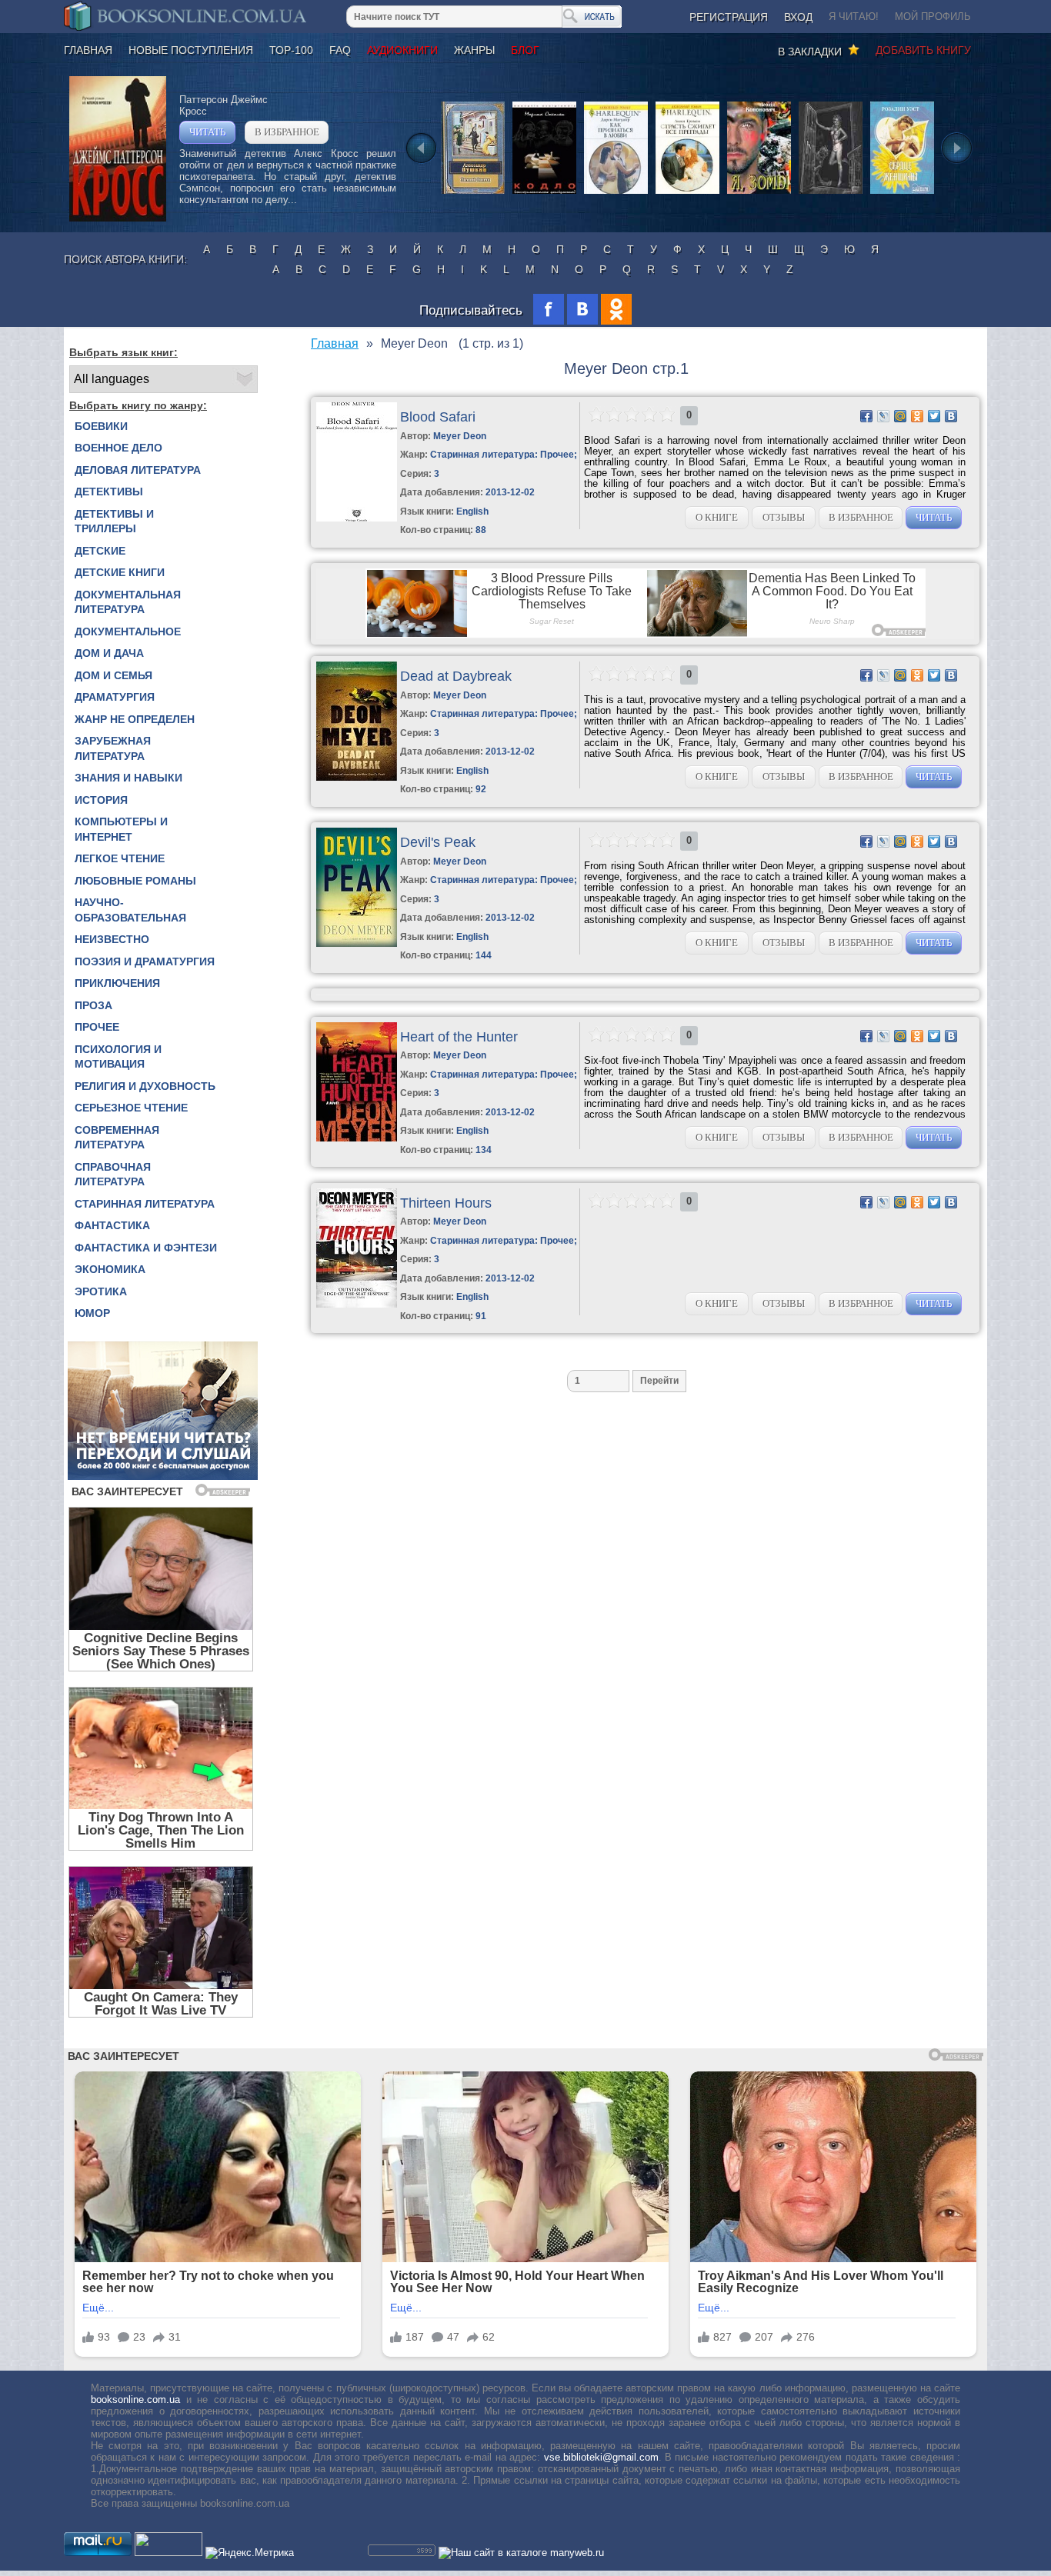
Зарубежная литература (113, 748)
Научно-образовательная (130, 910)
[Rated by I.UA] (168, 2553)
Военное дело (118, 448)
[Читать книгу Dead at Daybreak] (357, 777)
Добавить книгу (923, 50)
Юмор (92, 1313)
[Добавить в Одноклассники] (917, 416)
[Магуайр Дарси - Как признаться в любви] (616, 193)
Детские (100, 551)
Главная (88, 50)
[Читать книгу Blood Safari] (357, 518)
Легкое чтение (120, 858)
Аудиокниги (402, 50)
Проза (93, 1005)
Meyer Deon (460, 436)
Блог (525, 50)
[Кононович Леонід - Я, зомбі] (759, 193)
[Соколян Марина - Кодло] (544, 193)
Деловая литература (138, 470)
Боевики (101, 426)
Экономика (110, 1269)
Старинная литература (145, 1204)
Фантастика (112, 1225)
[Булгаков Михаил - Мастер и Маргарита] (831, 193)
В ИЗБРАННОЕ (287, 132)
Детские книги (120, 572)
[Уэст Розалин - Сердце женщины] (902, 193)
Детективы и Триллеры (114, 522)
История (101, 800)
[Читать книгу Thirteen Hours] (357, 1304)
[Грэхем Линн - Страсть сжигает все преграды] (687, 193)
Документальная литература (128, 602)
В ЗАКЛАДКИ (813, 52)
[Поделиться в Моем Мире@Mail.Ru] (900, 416)
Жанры (474, 50)
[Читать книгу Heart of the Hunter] (357, 1138)
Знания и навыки (128, 778)
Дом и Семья (113, 675)
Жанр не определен (135, 719)
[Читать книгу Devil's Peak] (357, 943)
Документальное (128, 632)
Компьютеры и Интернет (121, 829)
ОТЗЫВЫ (784, 517)
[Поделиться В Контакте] (951, 416)
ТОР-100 (291, 50)
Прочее (97, 1027)
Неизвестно (112, 939)
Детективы (109, 492)
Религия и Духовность (145, 1086)
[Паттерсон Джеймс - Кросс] (118, 218)
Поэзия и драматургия (145, 961)
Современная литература (117, 1138)
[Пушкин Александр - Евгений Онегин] (473, 193)
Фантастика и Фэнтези (146, 1248)
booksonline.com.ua (135, 2399)
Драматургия (115, 697)
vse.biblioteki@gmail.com (601, 2457)
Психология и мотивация (118, 1057)
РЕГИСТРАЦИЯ (729, 17)
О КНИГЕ (717, 517)
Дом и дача (109, 653)
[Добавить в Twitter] (934, 416)
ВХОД (798, 17)
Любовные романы (135, 881)
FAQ (340, 50)
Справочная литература (113, 1175)
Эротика (101, 1291)
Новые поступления (191, 50)
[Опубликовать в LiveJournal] (883, 416)
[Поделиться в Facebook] (866, 416)
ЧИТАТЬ (207, 132)
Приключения (117, 983)
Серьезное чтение (131, 1108)
